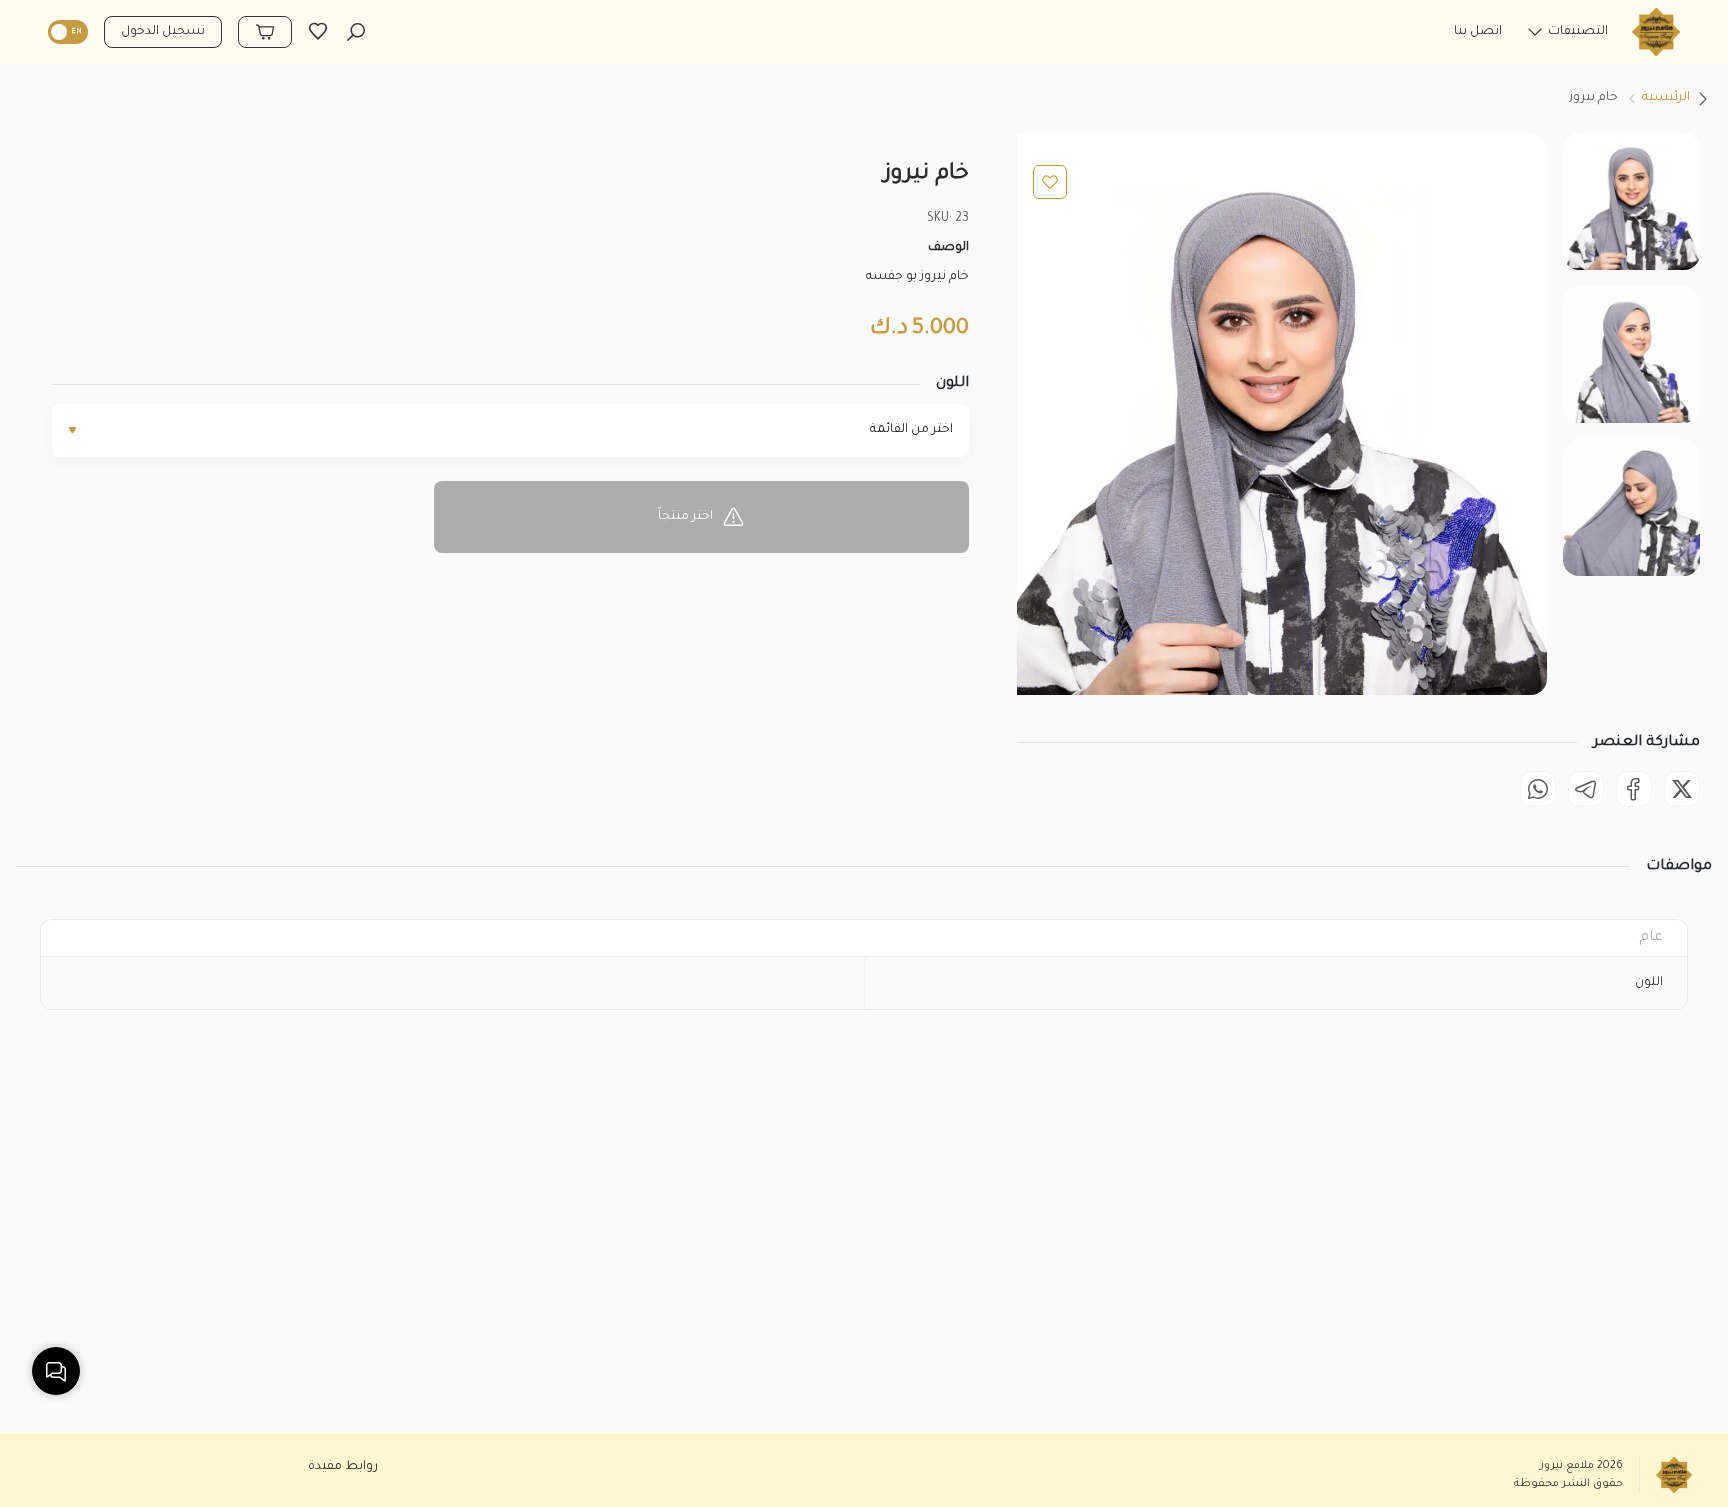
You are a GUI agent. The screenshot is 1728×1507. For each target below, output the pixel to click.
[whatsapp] (1538, 789)
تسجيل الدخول (163, 32)
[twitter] (1682, 789)
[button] (1567, 37)
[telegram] (1586, 789)
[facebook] (1634, 789)
